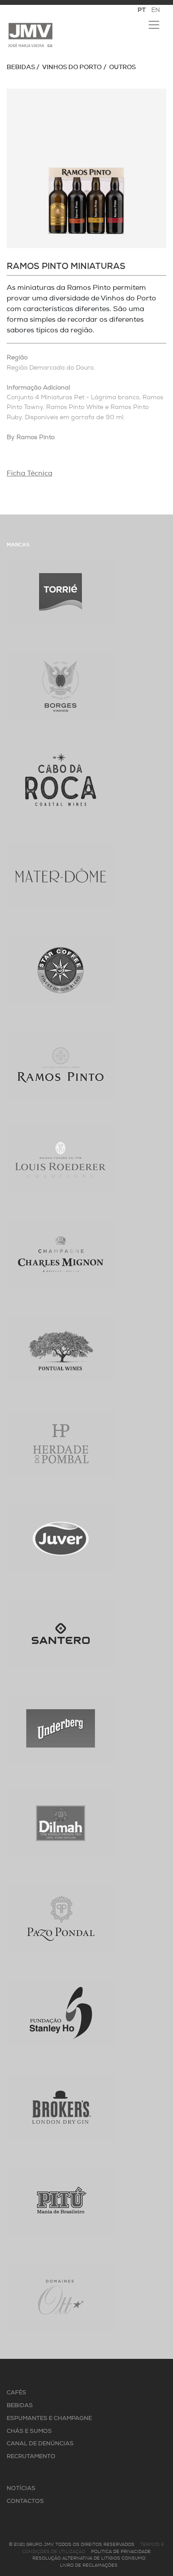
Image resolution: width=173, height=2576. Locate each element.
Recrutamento (31, 2457)
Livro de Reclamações (89, 2566)
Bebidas (21, 68)
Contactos (25, 2501)
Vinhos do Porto (72, 68)
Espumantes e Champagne (49, 2418)
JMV (30, 35)
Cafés (16, 2393)
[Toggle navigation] (154, 25)
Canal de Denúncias (40, 2444)
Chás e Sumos (29, 2431)
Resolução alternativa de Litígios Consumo (89, 2558)
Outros (122, 68)
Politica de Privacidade (121, 2552)
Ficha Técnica (29, 474)
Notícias (21, 2488)
